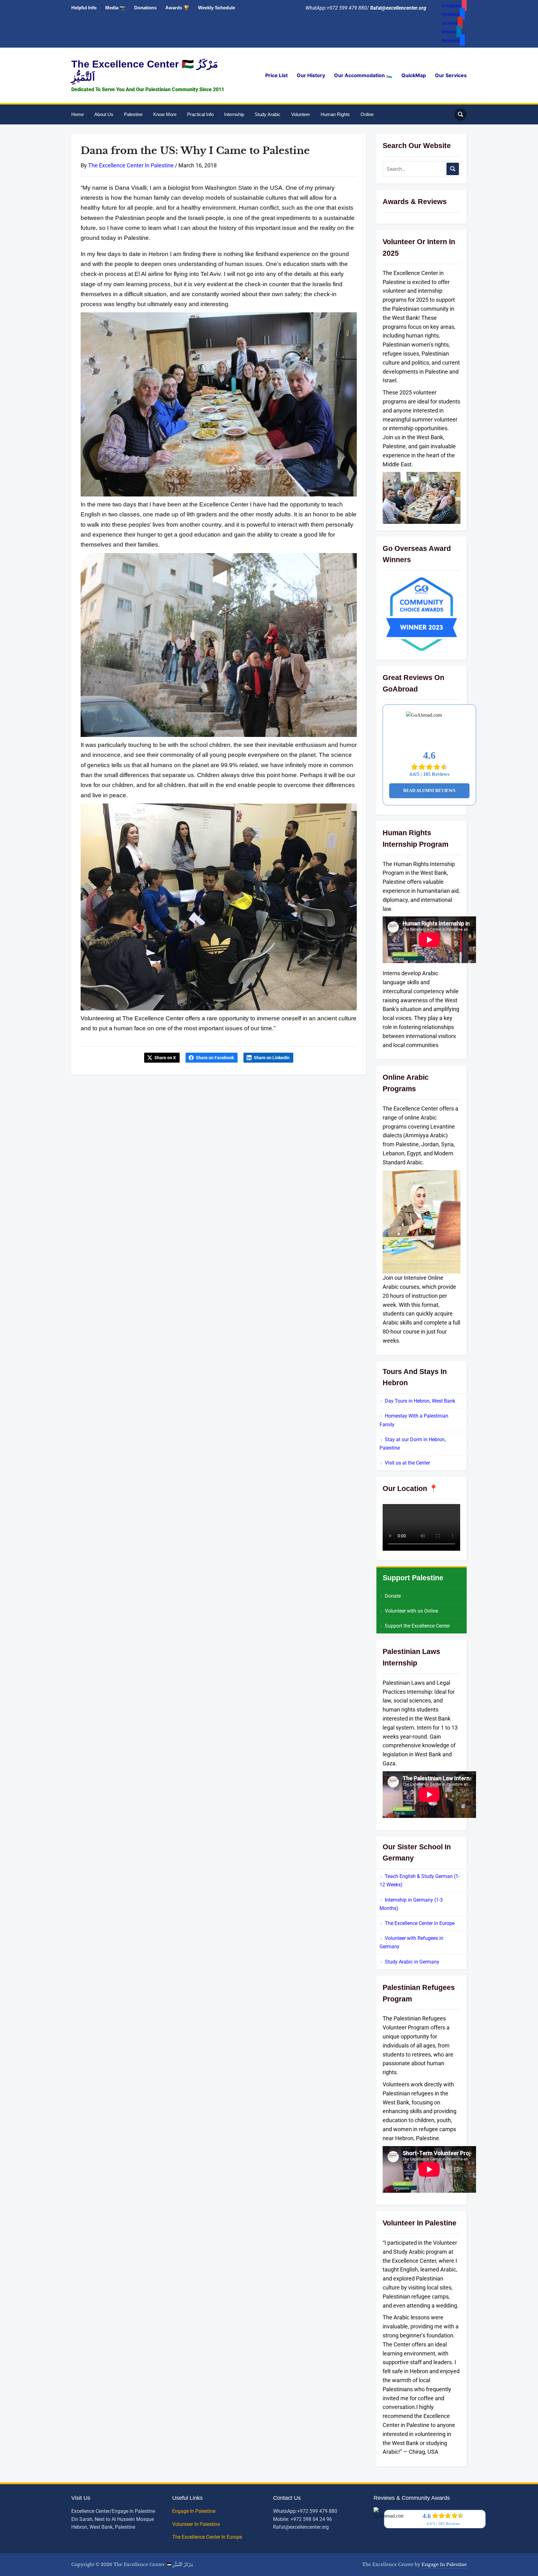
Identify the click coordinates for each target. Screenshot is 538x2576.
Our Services (451, 75)
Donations (145, 8)
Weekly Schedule (217, 8)
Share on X (165, 1058)
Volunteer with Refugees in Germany (411, 1942)
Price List (276, 75)
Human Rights (335, 114)
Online (367, 114)
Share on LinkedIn (272, 1058)
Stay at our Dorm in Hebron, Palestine (413, 1444)
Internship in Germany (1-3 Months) (411, 1904)
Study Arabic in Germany (412, 1962)
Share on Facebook (215, 1058)
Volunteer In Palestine (197, 2524)
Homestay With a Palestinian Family (414, 1420)
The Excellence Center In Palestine (131, 165)
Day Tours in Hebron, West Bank (420, 1401)
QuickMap (414, 75)
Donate (393, 1596)
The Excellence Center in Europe (420, 1923)
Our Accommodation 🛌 (363, 75)
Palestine (133, 114)
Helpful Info (84, 8)
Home (78, 114)
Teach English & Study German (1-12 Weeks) (420, 1880)
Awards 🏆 (177, 8)
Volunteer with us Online (411, 1611)
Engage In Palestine (194, 2511)
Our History (311, 75)
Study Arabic (268, 114)
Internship (234, 114)
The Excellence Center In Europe (208, 2537)
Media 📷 (115, 8)
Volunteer (301, 114)
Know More (165, 114)
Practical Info (200, 114)
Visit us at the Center (407, 1463)
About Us (104, 114)
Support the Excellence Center (417, 1626)
